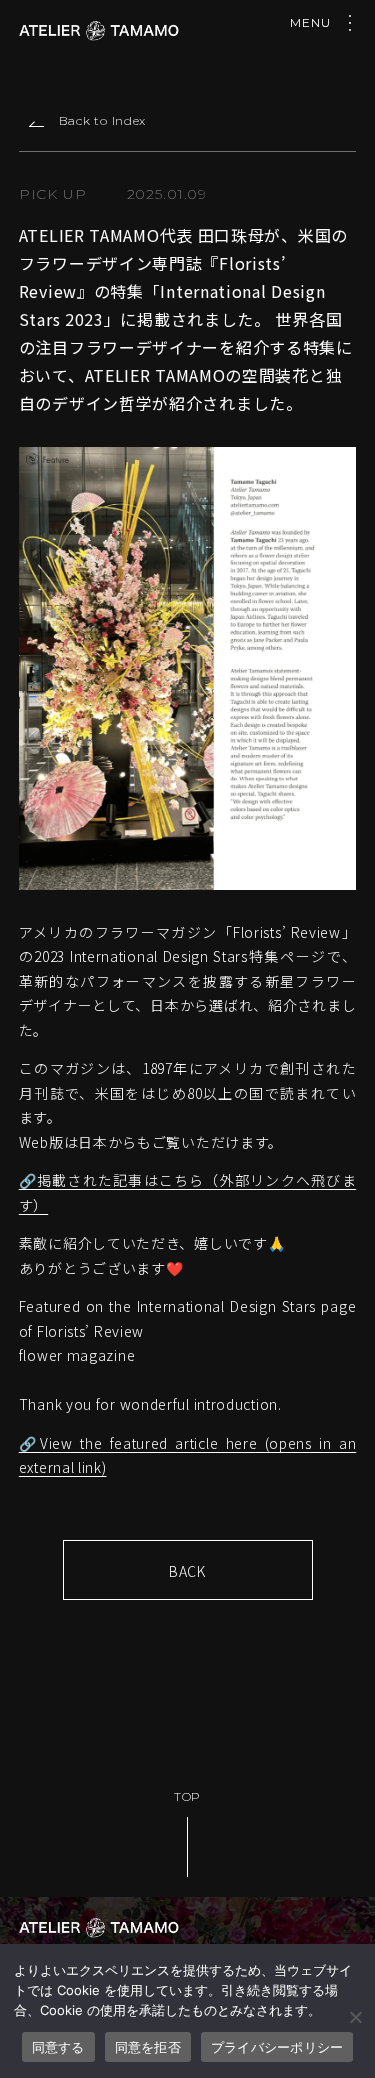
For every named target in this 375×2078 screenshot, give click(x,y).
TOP (187, 1796)
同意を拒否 (148, 2047)
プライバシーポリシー (277, 2047)
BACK (187, 1571)
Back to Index (102, 120)
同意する (58, 2047)
